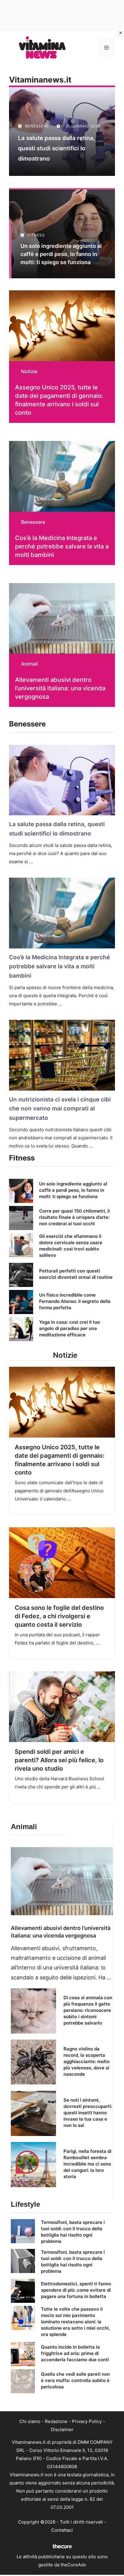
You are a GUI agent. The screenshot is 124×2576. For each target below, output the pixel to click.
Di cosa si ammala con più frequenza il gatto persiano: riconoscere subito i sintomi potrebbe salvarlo (88, 2010)
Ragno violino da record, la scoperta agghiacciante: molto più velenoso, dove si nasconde (87, 2061)
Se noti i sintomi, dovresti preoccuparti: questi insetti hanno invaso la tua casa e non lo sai (88, 2113)
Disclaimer (62, 2429)
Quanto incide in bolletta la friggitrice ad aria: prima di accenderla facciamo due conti (75, 2353)
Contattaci (62, 2530)
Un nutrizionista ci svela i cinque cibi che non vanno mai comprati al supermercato (60, 1109)
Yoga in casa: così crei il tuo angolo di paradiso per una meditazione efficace (70, 1328)
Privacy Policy (87, 2421)
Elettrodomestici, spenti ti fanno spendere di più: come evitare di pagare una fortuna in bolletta (76, 2290)
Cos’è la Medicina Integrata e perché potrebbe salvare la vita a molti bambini (62, 546)
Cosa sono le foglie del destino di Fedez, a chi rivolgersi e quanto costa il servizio (59, 1616)
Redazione (56, 2421)
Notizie (29, 371)
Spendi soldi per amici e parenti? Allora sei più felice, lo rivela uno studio (59, 1760)
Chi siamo (30, 2421)
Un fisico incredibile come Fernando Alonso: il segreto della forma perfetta (75, 1301)
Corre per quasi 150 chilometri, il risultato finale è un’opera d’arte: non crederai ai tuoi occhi (74, 1217)
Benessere (33, 522)
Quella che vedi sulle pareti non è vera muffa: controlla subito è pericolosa (75, 2380)
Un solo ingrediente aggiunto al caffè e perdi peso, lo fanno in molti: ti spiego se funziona (73, 1190)
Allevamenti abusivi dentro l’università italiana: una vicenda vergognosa (60, 688)
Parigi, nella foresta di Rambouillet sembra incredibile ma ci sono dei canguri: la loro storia (87, 2164)
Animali (29, 664)
